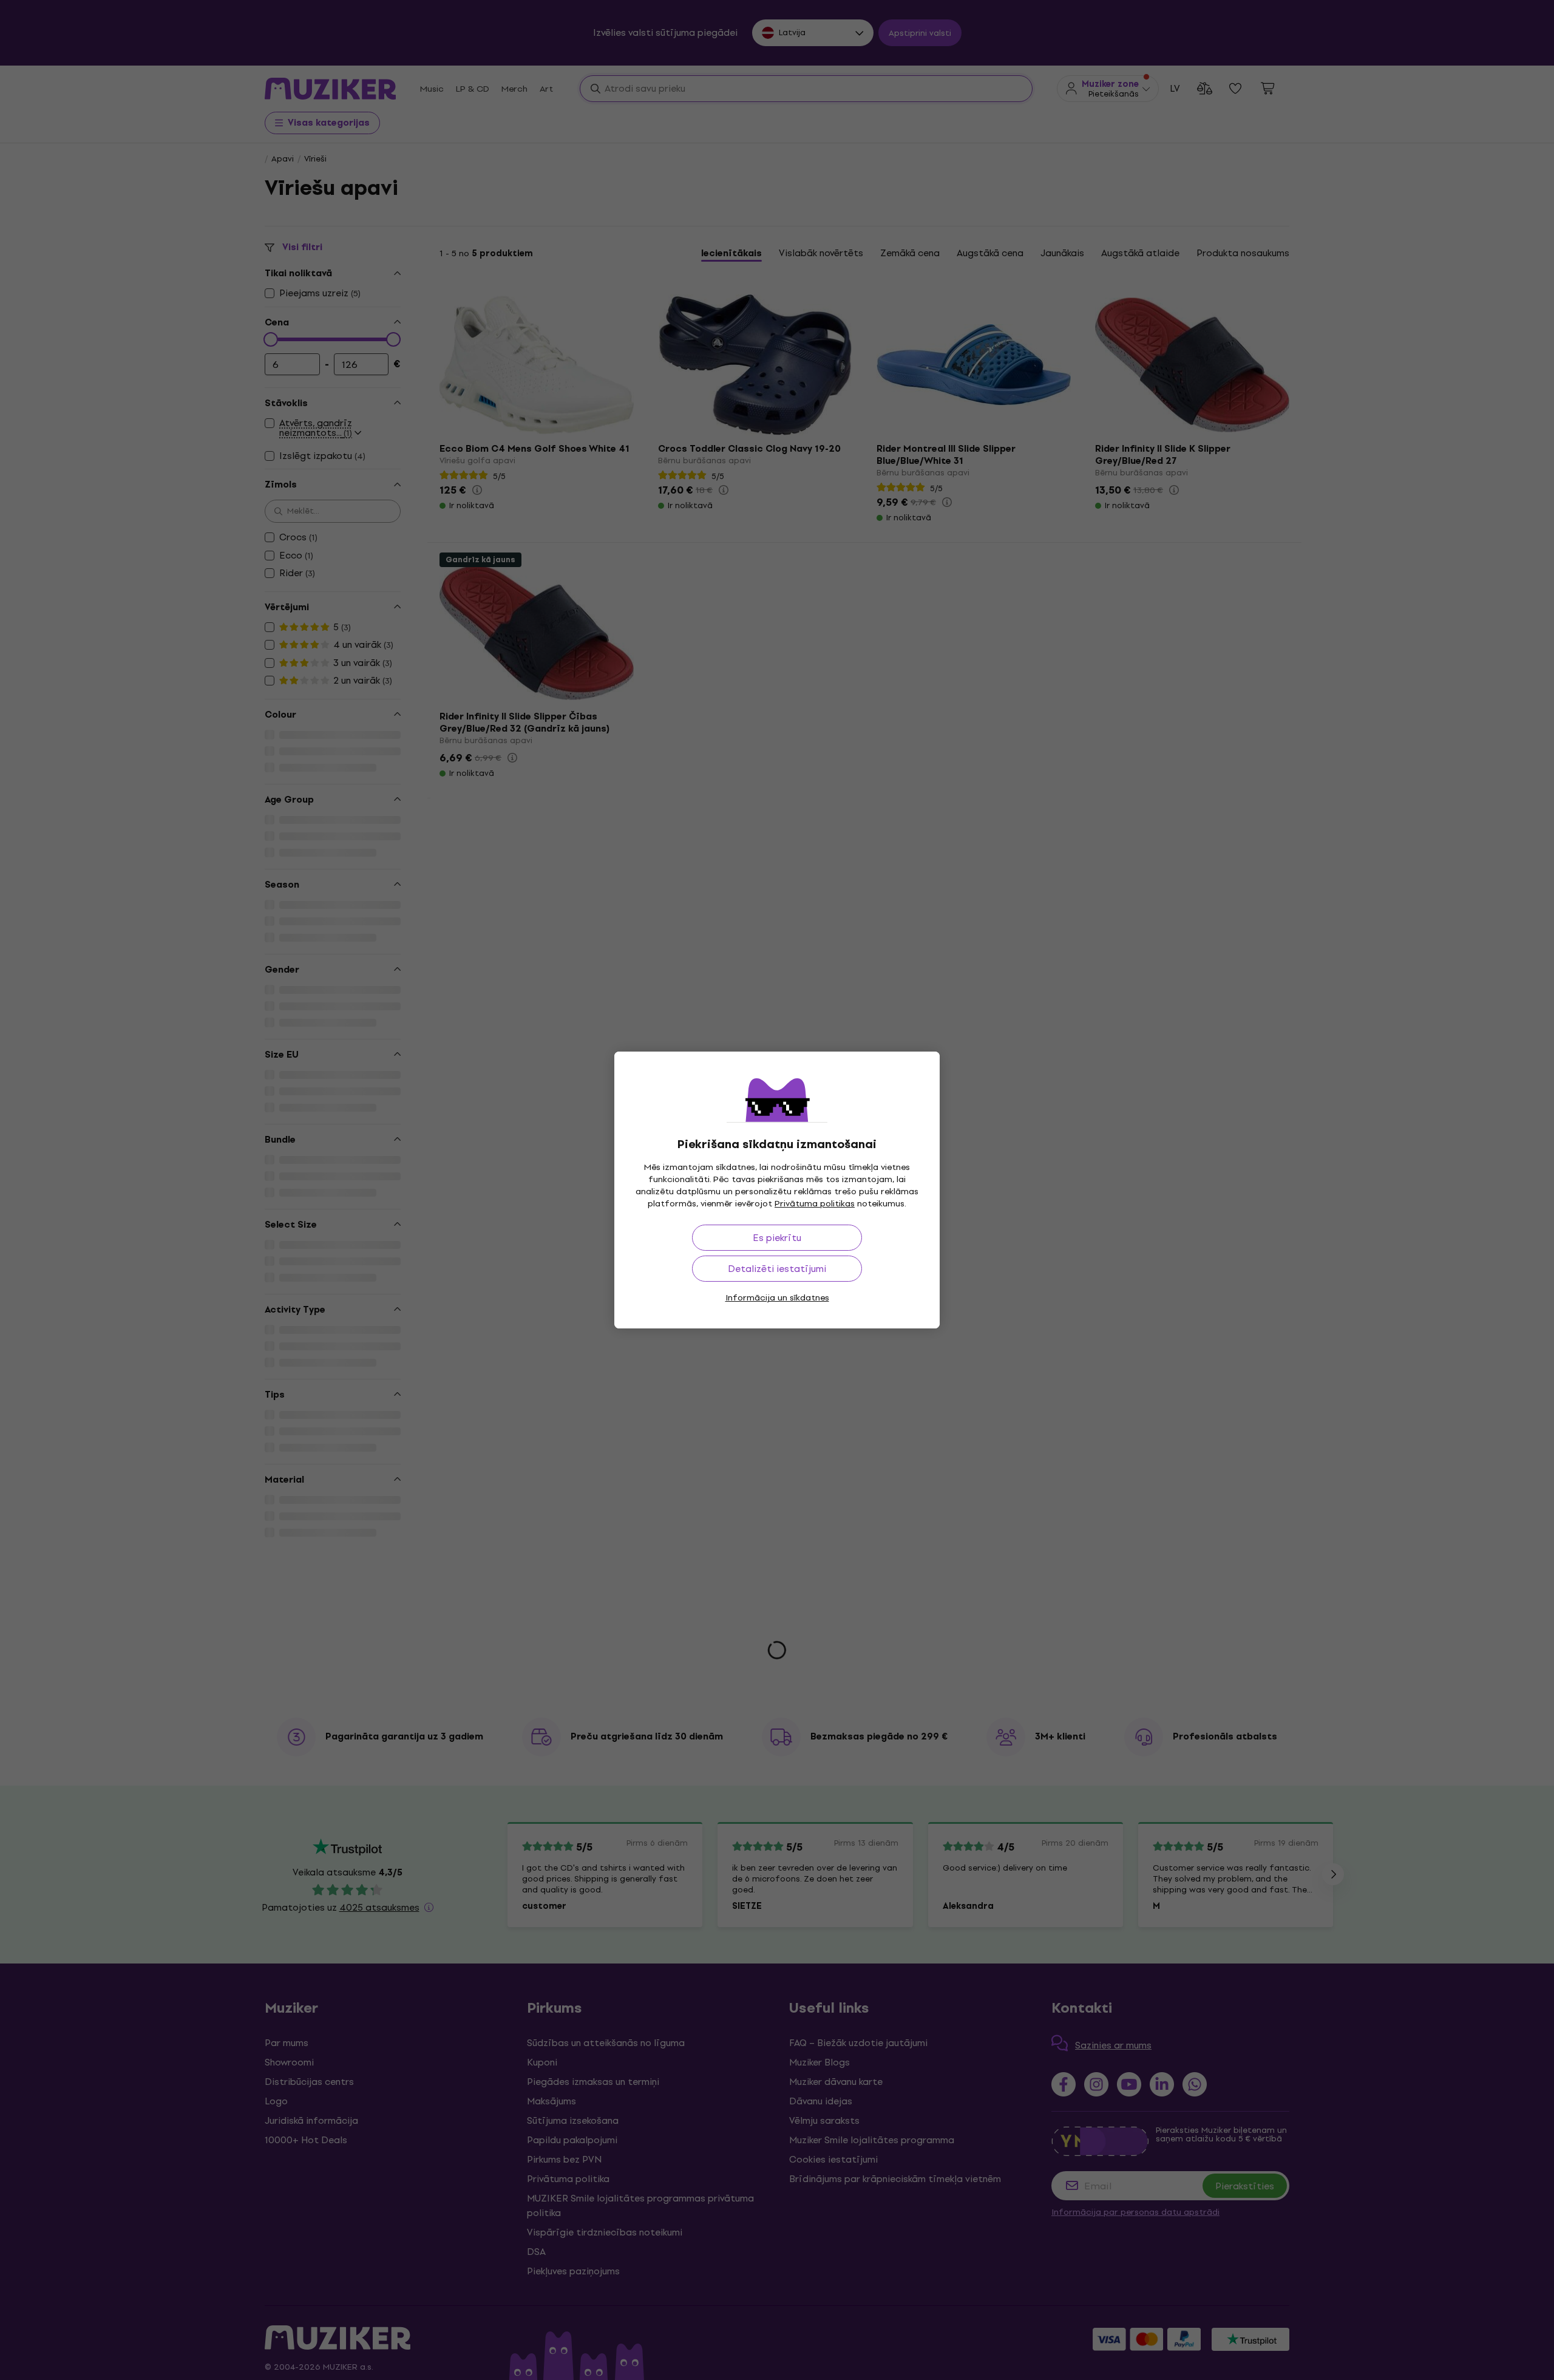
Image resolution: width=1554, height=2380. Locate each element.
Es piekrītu (777, 1238)
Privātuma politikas (815, 1204)
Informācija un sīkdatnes (777, 1298)
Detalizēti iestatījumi (777, 1269)
